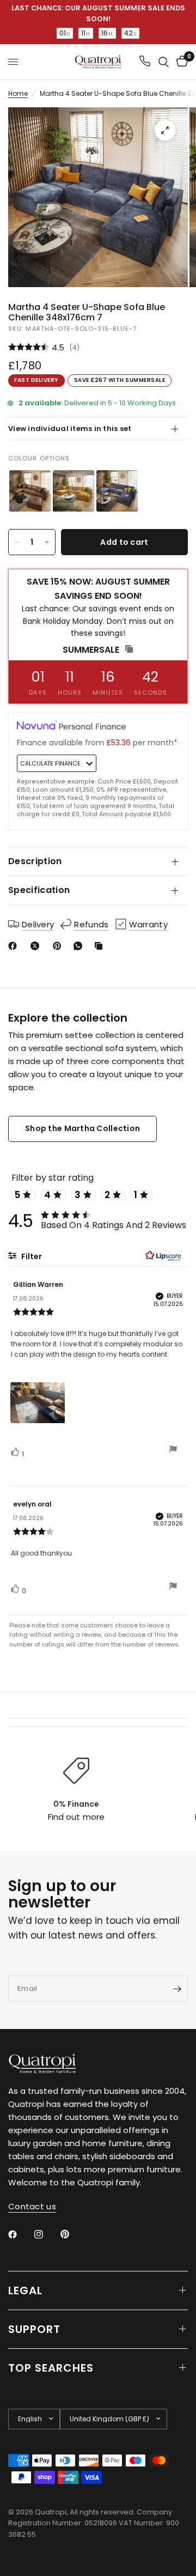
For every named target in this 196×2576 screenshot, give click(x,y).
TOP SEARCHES (51, 2368)
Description (35, 861)
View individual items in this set (70, 429)
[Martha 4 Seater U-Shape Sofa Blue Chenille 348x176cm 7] (117, 491)
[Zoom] (165, 130)
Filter (31, 1256)
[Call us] (145, 62)
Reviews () (98, 347)
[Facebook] (15, 946)
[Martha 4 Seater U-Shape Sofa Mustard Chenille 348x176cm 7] (73, 491)
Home (18, 93)
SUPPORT (34, 2329)
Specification (39, 890)
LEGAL (25, 2291)
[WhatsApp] (80, 946)
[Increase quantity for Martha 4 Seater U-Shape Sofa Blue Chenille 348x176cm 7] (47, 542)
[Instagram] (46, 2234)
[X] (37, 946)
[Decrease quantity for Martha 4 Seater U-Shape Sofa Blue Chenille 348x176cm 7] (17, 542)
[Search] (164, 62)
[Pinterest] (59, 946)
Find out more (76, 1817)
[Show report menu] (173, 1451)
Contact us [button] (32, 2206)
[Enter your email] (177, 1989)
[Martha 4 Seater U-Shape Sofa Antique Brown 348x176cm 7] (30, 491)
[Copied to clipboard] (101, 946)
